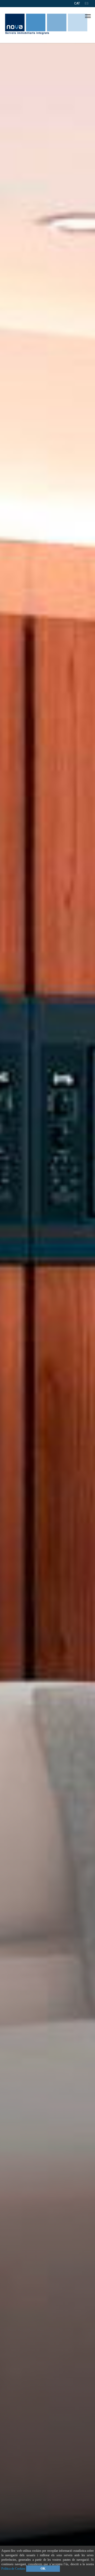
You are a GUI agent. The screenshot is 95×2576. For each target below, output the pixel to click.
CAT (77, 3)
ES (87, 3)
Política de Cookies (13, 2569)
